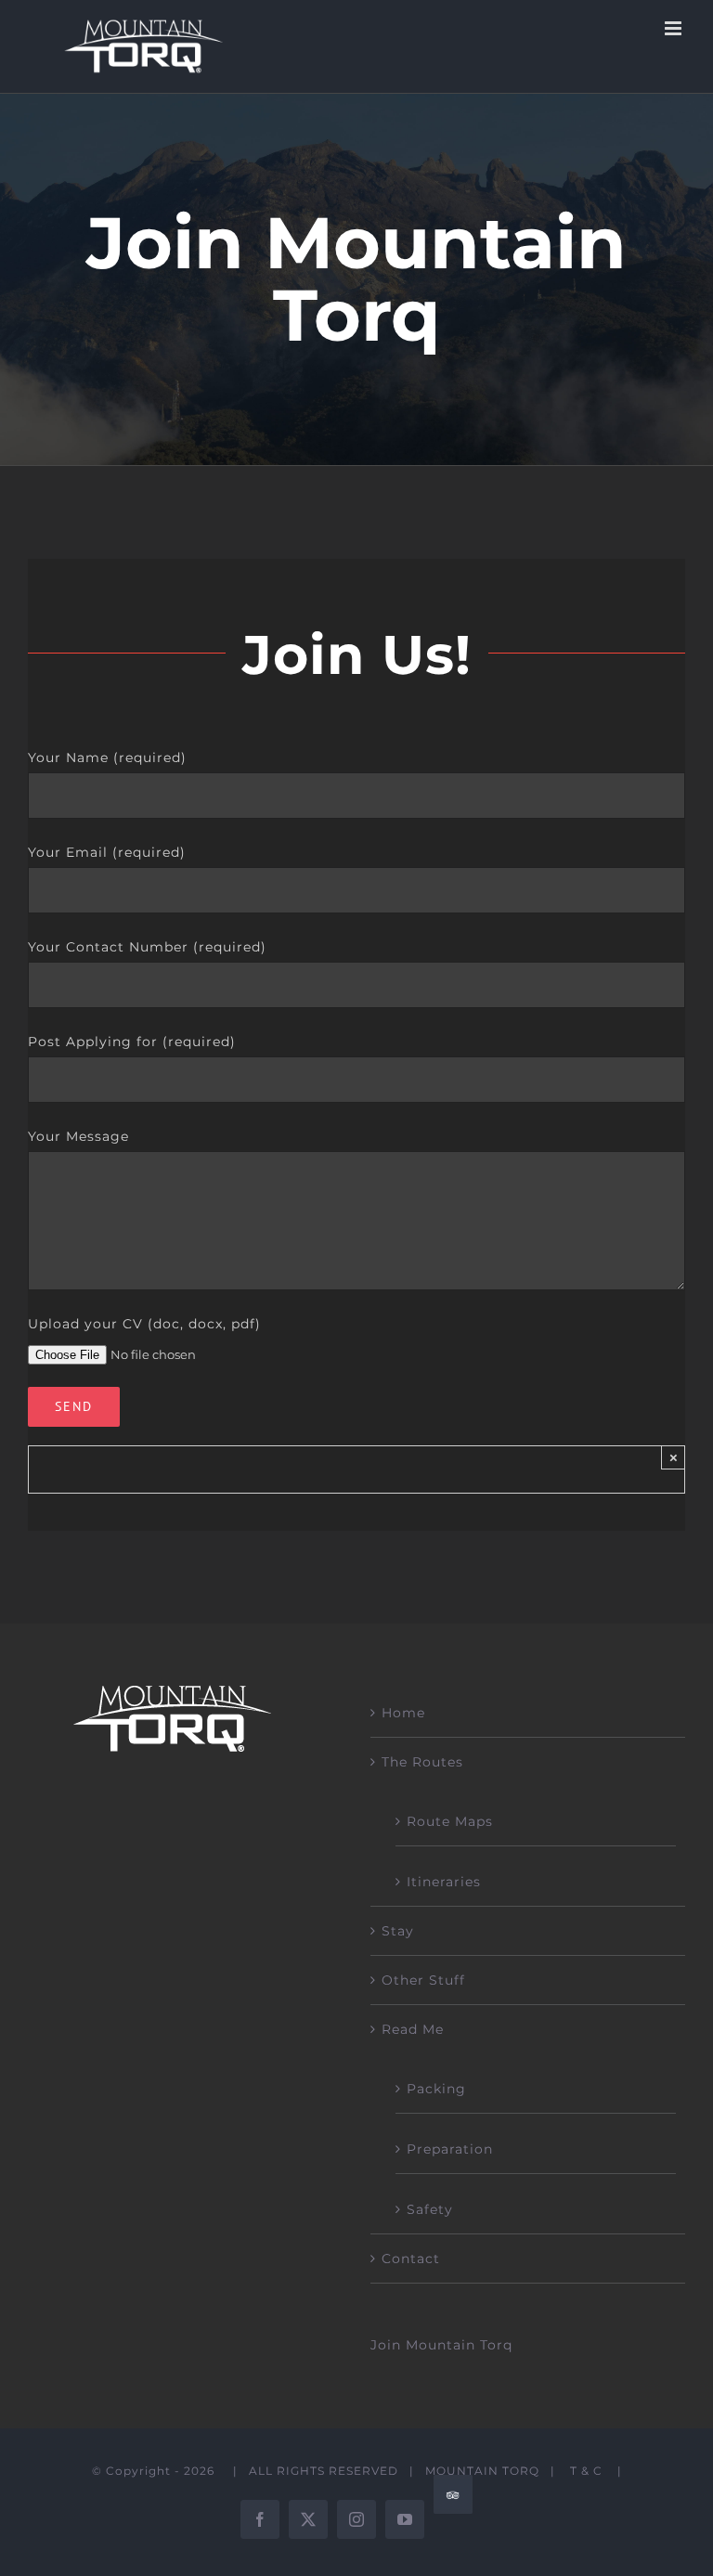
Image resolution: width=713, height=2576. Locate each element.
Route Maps (450, 1821)
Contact (411, 2259)
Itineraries (444, 1882)
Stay (398, 1931)
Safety (430, 2209)
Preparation (450, 2149)
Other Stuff (423, 1980)
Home (403, 1713)
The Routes (422, 1762)
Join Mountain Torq (441, 2345)
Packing (436, 2089)
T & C (586, 2471)
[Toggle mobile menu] (675, 28)
